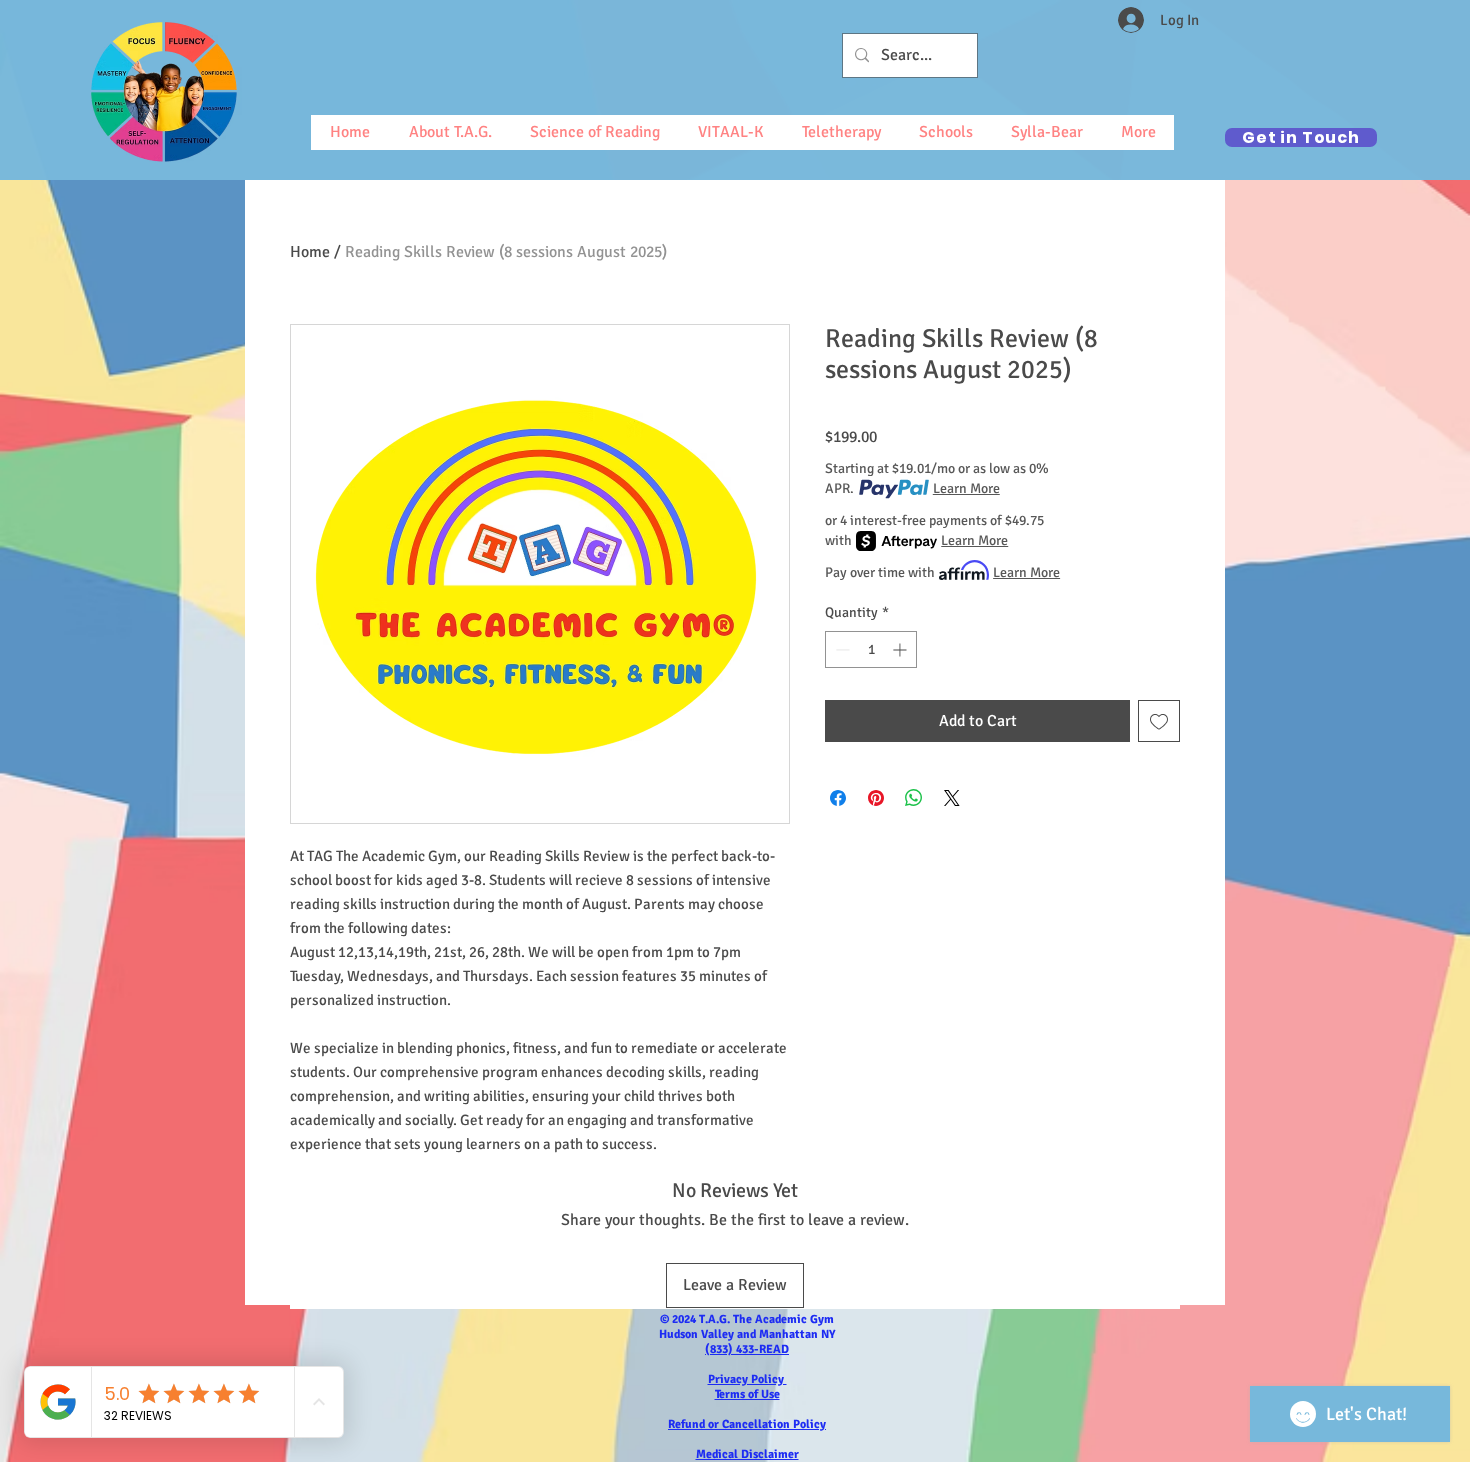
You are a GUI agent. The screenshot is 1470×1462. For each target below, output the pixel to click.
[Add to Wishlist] (1159, 721)
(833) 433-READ (747, 1349)
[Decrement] (840, 649)
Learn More (966, 488)
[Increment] (901, 649)
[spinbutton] (871, 649)
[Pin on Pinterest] (876, 798)
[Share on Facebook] (838, 798)
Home (310, 252)
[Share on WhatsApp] (914, 798)
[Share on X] (952, 798)
